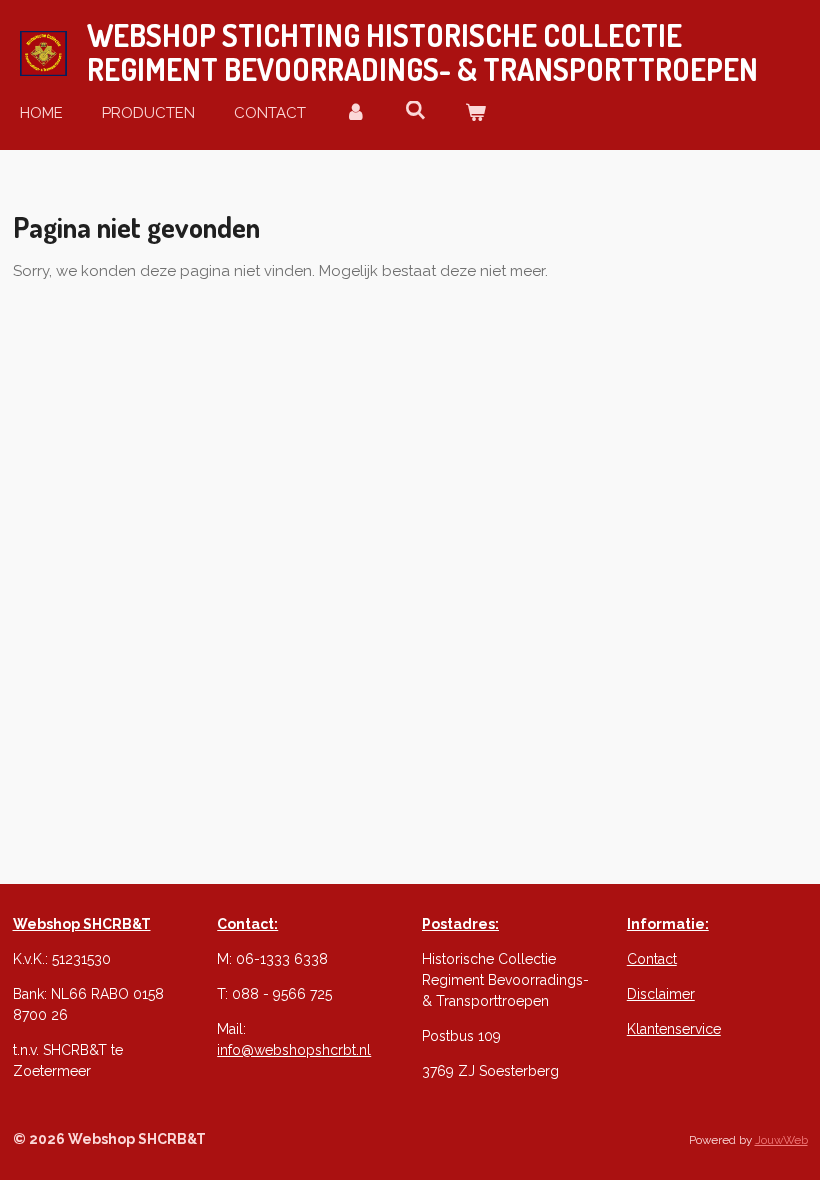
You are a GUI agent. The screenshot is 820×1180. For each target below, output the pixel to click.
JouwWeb (781, 1140)
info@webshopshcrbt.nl (294, 1050)
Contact (652, 959)
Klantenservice (674, 1029)
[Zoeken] (415, 111)
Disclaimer (661, 994)
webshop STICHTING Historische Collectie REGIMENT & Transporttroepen (422, 52)
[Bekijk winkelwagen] (475, 113)
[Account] (355, 113)
